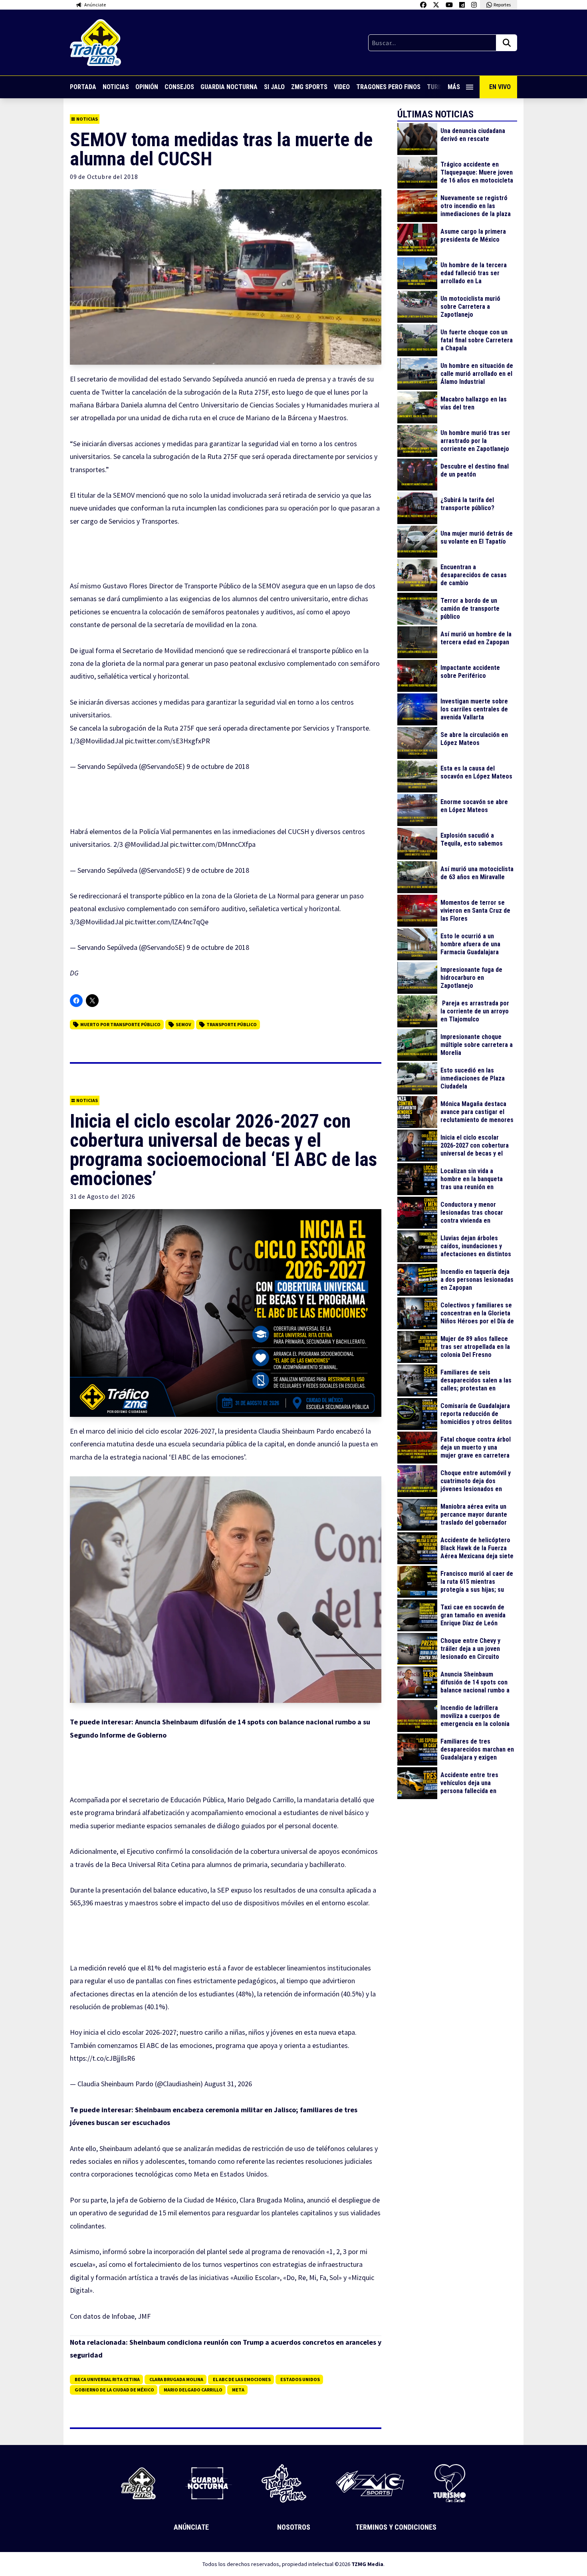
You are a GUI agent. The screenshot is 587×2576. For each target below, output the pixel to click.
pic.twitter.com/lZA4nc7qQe (167, 922)
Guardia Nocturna (229, 87)
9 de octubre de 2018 (218, 766)
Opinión (147, 87)
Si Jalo (274, 87)
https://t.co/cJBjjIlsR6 (102, 2058)
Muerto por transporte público (120, 1024)
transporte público (232, 1024)
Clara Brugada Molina (176, 2379)
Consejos (179, 87)
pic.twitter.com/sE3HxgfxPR (168, 741)
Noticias (116, 87)
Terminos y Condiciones (396, 2527)
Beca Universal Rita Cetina (107, 2379)
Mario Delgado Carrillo (193, 2390)
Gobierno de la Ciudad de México (114, 2390)
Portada (83, 87)
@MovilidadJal (101, 741)
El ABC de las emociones (242, 2379)
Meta (238, 2390)
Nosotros (294, 2527)
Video (342, 87)
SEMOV (183, 1024)
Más (454, 87)
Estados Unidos (300, 2379)
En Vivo (500, 87)
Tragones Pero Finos (388, 87)
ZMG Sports (309, 87)
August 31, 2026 (228, 2084)
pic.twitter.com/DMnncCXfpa (213, 844)
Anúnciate (191, 2527)
